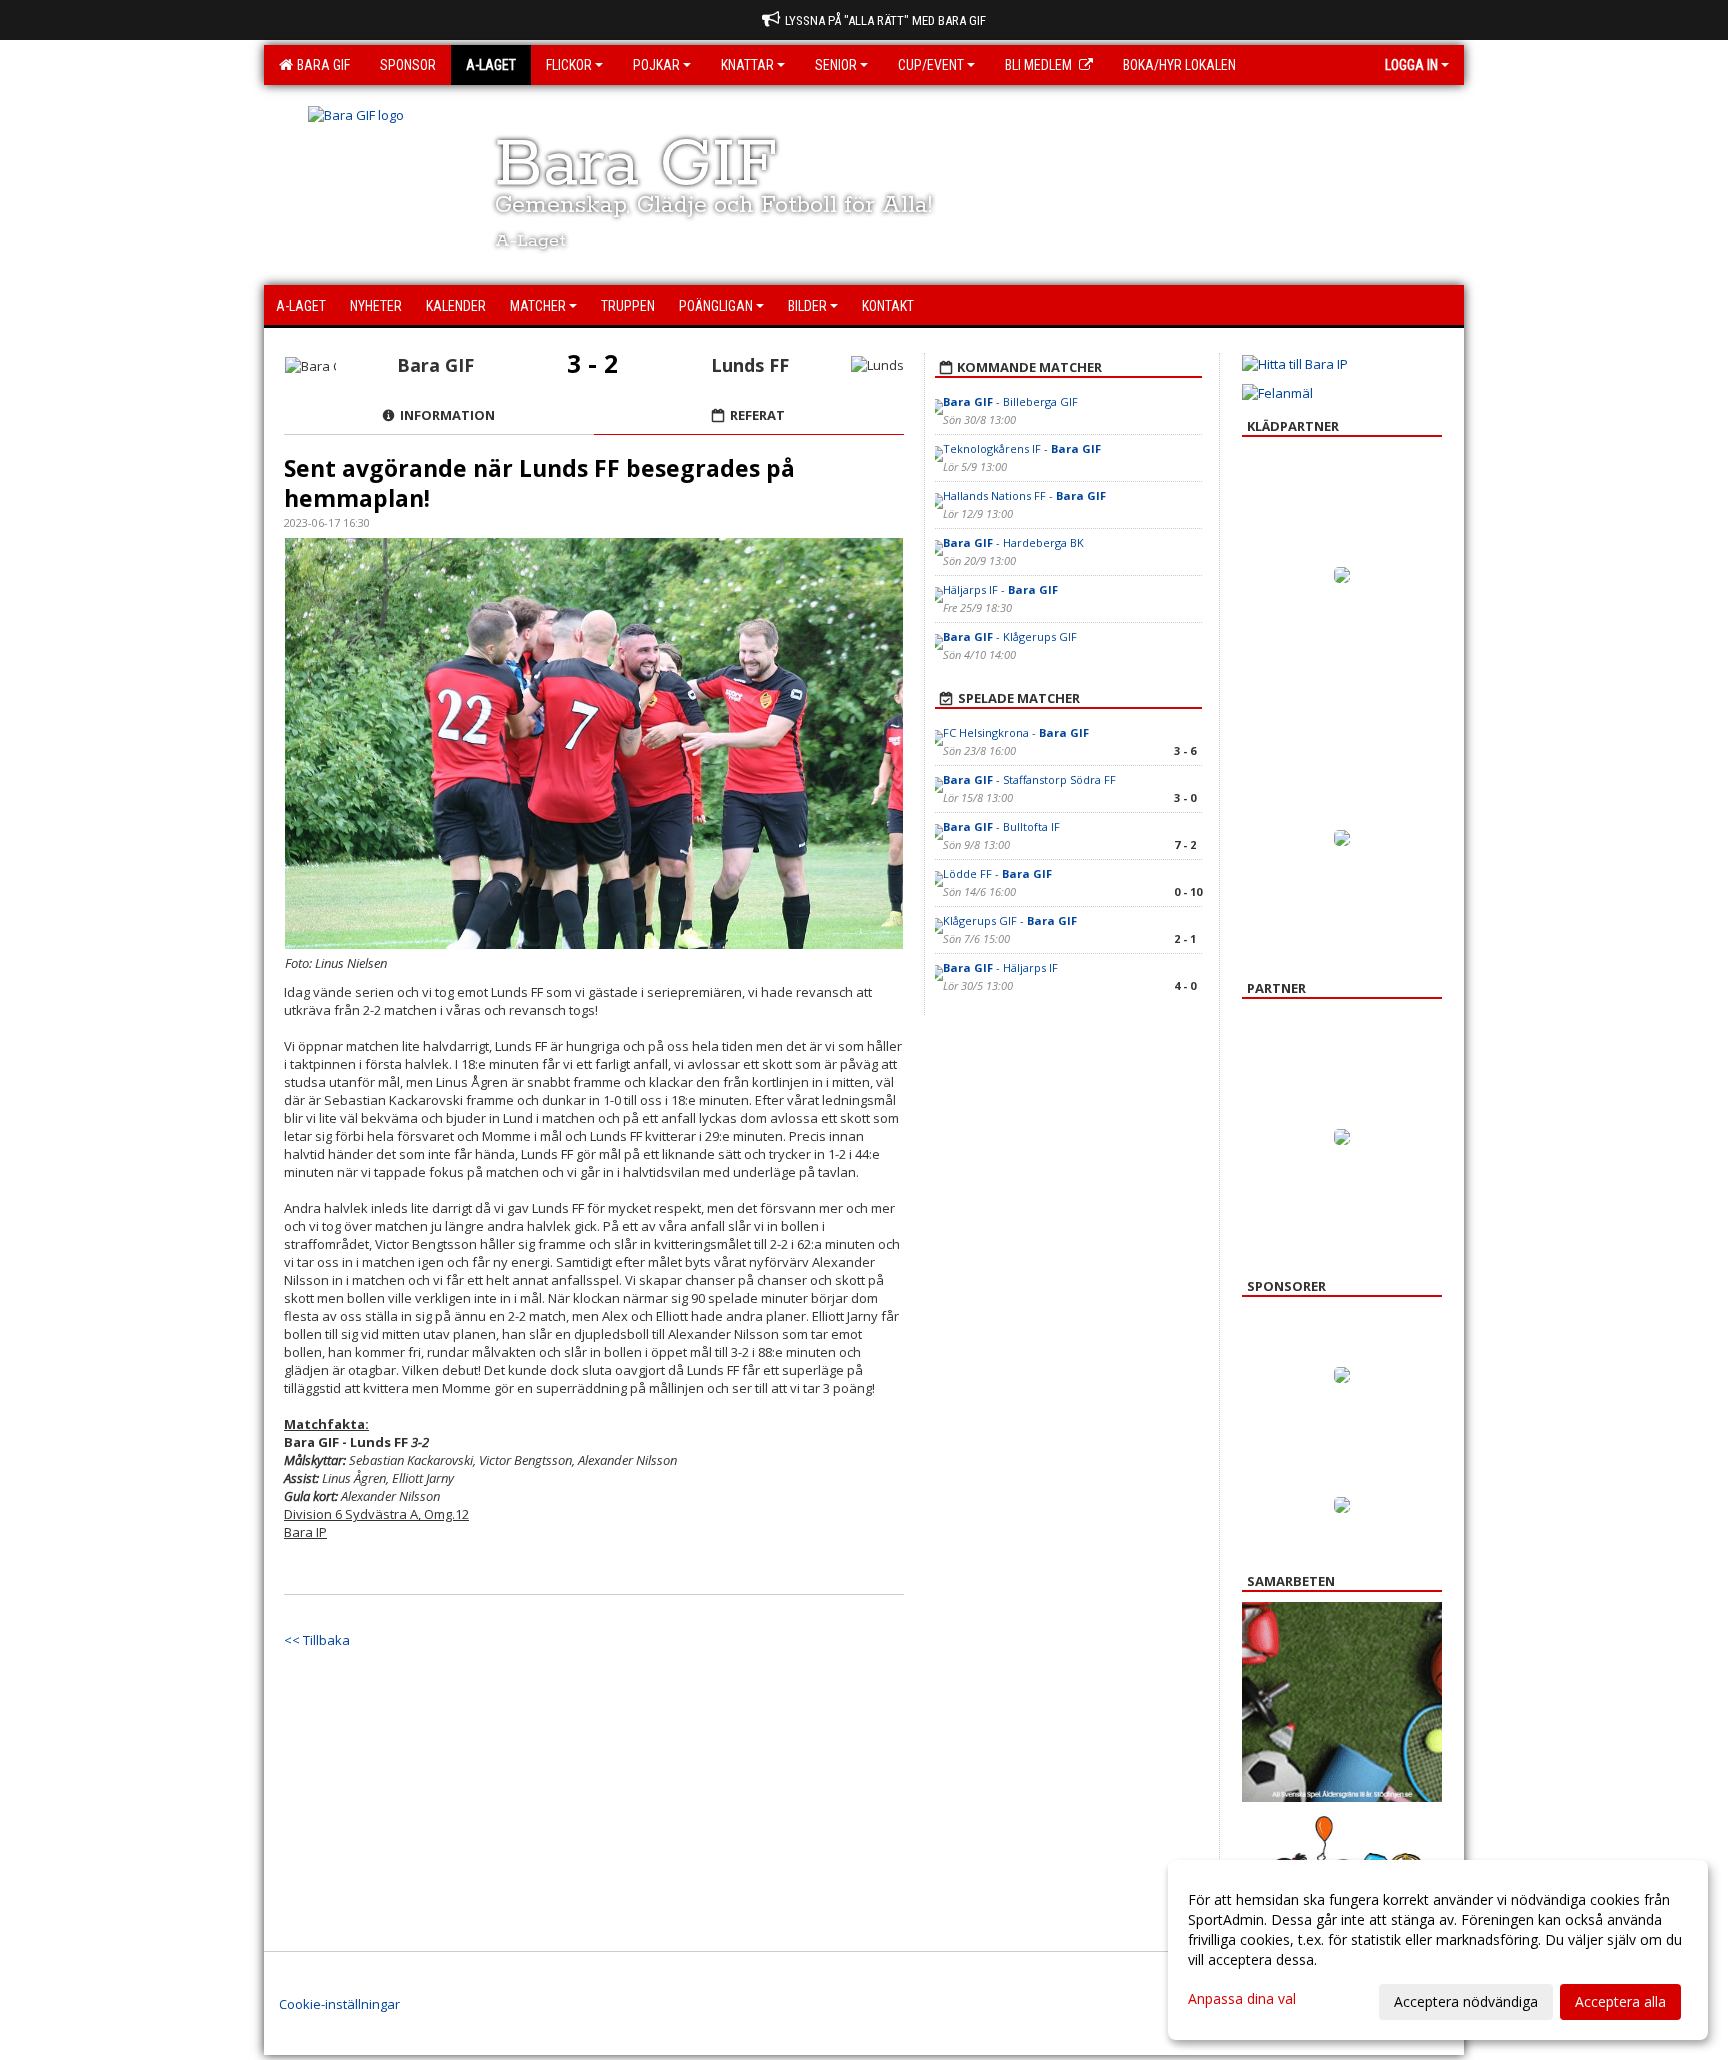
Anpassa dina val (1242, 1999)
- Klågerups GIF (1010, 636)
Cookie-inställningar (339, 2004)
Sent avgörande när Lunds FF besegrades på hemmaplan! (539, 483)
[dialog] (1438, 1950)
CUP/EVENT (931, 65)
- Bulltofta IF (1001, 826)
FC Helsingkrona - (1016, 732)
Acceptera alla (1620, 2001)
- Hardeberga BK (1013, 542)
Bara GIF (320, 65)
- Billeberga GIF (1010, 401)
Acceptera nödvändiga (1466, 2001)
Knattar (747, 65)
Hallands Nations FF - (1024, 495)
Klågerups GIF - (1010, 920)
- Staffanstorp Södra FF (1029, 779)
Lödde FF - (997, 873)
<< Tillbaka (317, 1640)
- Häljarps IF (1000, 967)
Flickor (569, 65)
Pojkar (656, 65)
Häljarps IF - (1000, 589)
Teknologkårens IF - (1022, 448)
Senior (836, 65)
